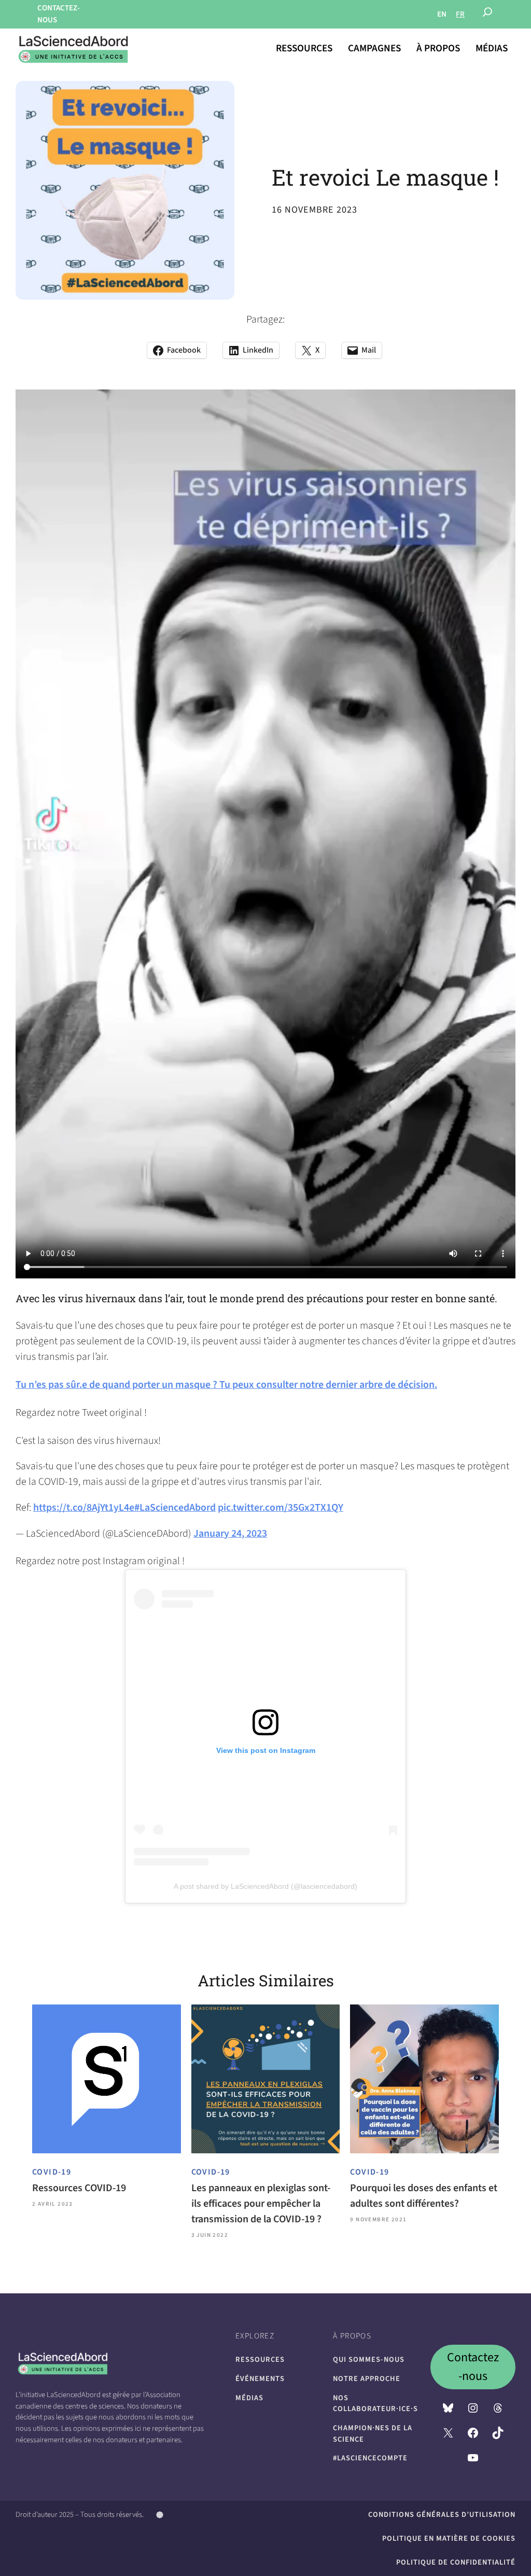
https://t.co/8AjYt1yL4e (84, 1508)
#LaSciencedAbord (175, 1508)
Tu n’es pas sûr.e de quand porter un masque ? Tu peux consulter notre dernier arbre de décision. (226, 1385)
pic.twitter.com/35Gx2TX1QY (281, 1508)
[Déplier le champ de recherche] (487, 15)
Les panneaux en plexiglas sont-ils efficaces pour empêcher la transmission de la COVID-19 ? (261, 2204)
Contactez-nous (473, 2367)
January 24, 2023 (230, 1534)
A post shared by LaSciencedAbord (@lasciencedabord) (265, 1886)
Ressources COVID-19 (79, 2188)
